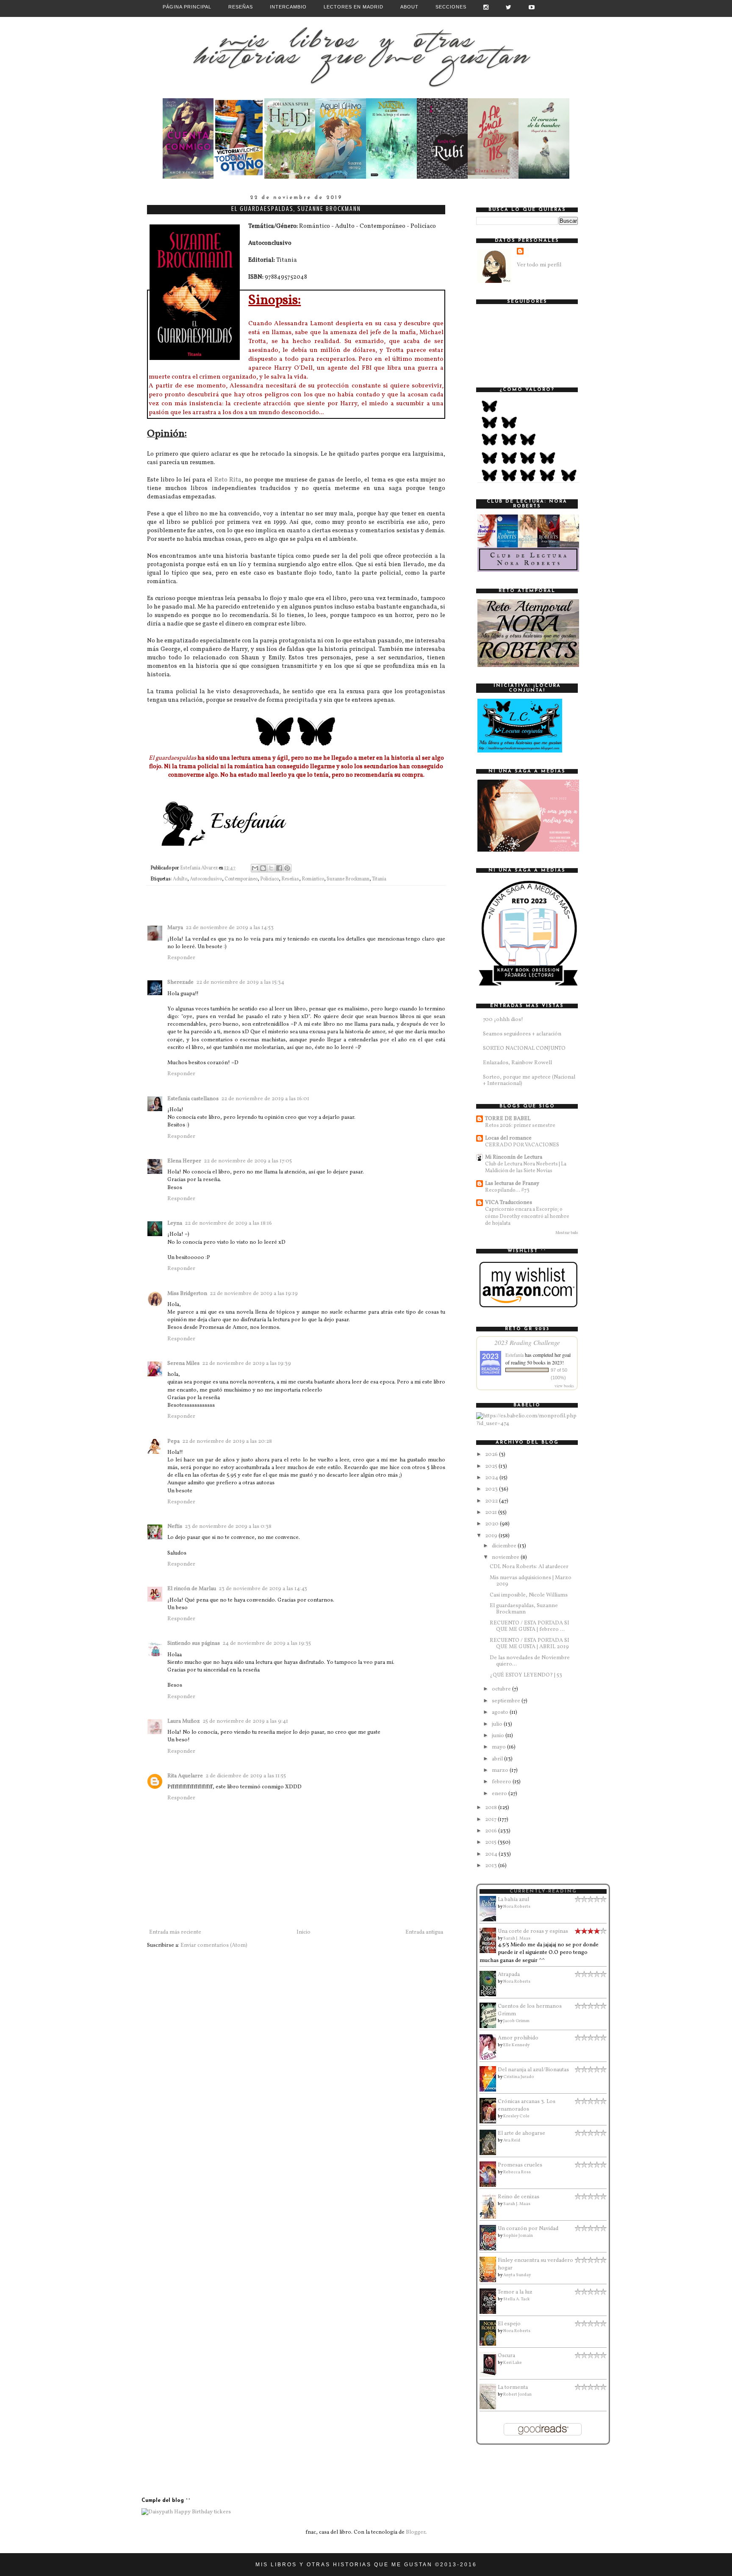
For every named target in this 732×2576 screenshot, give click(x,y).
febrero (502, 1782)
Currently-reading (543, 1891)
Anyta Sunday (517, 2275)
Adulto (180, 879)
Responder (181, 958)
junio (499, 1736)
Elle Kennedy (516, 2045)
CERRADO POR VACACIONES (522, 1145)
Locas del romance (508, 1138)
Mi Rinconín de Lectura (514, 1157)
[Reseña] (188, 177)
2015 (491, 1843)
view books (564, 1386)
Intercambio (288, 7)
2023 (492, 1489)
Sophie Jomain (518, 2236)
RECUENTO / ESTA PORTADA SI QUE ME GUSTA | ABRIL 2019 (530, 1644)
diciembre (505, 1546)
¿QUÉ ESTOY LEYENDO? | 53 (526, 1675)
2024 (492, 1478)
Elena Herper (184, 1161)
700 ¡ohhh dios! (503, 1020)
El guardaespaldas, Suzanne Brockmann (524, 1609)
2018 (492, 1808)
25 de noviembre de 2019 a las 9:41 (245, 1721)
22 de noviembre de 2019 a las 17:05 (248, 1161)
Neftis (175, 1527)
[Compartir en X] (271, 868)
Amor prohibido (518, 2038)
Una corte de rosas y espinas (533, 1931)
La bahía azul (513, 1900)
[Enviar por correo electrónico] (255, 868)
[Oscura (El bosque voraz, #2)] (490, 2376)
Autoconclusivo (206, 879)
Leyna (175, 1223)
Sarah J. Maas (517, 1938)
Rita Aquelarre (185, 1776)
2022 (492, 1501)
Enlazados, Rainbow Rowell (517, 1063)
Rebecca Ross (517, 2172)
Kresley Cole (516, 2116)
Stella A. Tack (516, 2299)
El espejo (509, 2324)
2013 (492, 1866)
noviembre (506, 1558)
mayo (499, 1747)
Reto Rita (228, 480)
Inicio (304, 1932)
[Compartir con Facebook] (279, 868)
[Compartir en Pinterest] (287, 868)
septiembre (507, 1701)
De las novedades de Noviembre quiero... (530, 1661)
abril (498, 1759)
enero (500, 1794)
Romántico (313, 879)
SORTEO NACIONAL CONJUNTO (524, 1049)
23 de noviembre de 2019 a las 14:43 (263, 1589)
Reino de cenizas (518, 2197)
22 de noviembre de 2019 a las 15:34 (240, 982)
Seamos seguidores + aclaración (522, 1034)
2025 (492, 1466)
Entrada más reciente (175, 1932)
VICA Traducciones (509, 1203)
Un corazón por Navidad (528, 2229)
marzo (501, 1771)
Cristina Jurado (519, 2077)
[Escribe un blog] (263, 868)
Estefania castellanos (193, 1099)
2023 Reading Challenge (527, 1342)
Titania (379, 879)
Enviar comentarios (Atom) (214, 1945)
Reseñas (241, 7)
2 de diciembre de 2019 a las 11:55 (246, 1776)
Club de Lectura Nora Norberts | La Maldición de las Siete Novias (526, 1167)
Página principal (187, 7)
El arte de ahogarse (521, 2133)
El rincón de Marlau (192, 1589)
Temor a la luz (515, 2292)
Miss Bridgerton (187, 1294)
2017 (491, 1820)
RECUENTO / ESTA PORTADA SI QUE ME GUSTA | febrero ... (530, 1627)
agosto (501, 1713)
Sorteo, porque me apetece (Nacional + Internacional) (529, 1081)
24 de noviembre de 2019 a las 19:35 (267, 1644)
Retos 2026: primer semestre (520, 1125)
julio (498, 1724)
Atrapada (509, 1975)
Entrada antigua (424, 1932)
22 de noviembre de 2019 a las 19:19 (254, 1294)
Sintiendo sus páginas (194, 1644)
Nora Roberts (517, 1906)
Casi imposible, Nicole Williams (529, 1595)
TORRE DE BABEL (508, 1119)
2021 (492, 1513)
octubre (502, 1689)
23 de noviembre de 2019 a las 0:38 (228, 1527)
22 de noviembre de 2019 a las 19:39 (247, 1364)
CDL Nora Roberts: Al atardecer (529, 1567)
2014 (492, 1854)
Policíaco (269, 879)
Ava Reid (512, 2140)
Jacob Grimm (516, 2021)
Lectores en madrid (354, 7)
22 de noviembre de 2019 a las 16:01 (265, 1099)
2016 (492, 1831)
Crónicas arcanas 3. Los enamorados (527, 2106)
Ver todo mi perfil (539, 265)
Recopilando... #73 (507, 1190)
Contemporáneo (241, 879)
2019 (492, 1536)
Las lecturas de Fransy (512, 1184)
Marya (175, 928)
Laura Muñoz (184, 1721)
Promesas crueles (520, 2165)
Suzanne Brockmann (348, 879)
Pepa (173, 1442)
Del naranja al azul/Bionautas (533, 2070)
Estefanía (514, 1355)
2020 (492, 1524)
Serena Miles (183, 1364)
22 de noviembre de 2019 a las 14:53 (230, 928)
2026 (492, 1455)
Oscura (506, 2356)
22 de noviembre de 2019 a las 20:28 (227, 1442)
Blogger (416, 2532)
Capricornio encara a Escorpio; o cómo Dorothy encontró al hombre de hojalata (527, 1216)
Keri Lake (513, 2363)
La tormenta (513, 2388)
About (409, 7)
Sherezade (180, 982)
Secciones (451, 7)
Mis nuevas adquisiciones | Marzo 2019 (531, 1581)
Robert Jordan (517, 2394)
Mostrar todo (567, 1233)
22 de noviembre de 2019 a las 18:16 (228, 1223)
